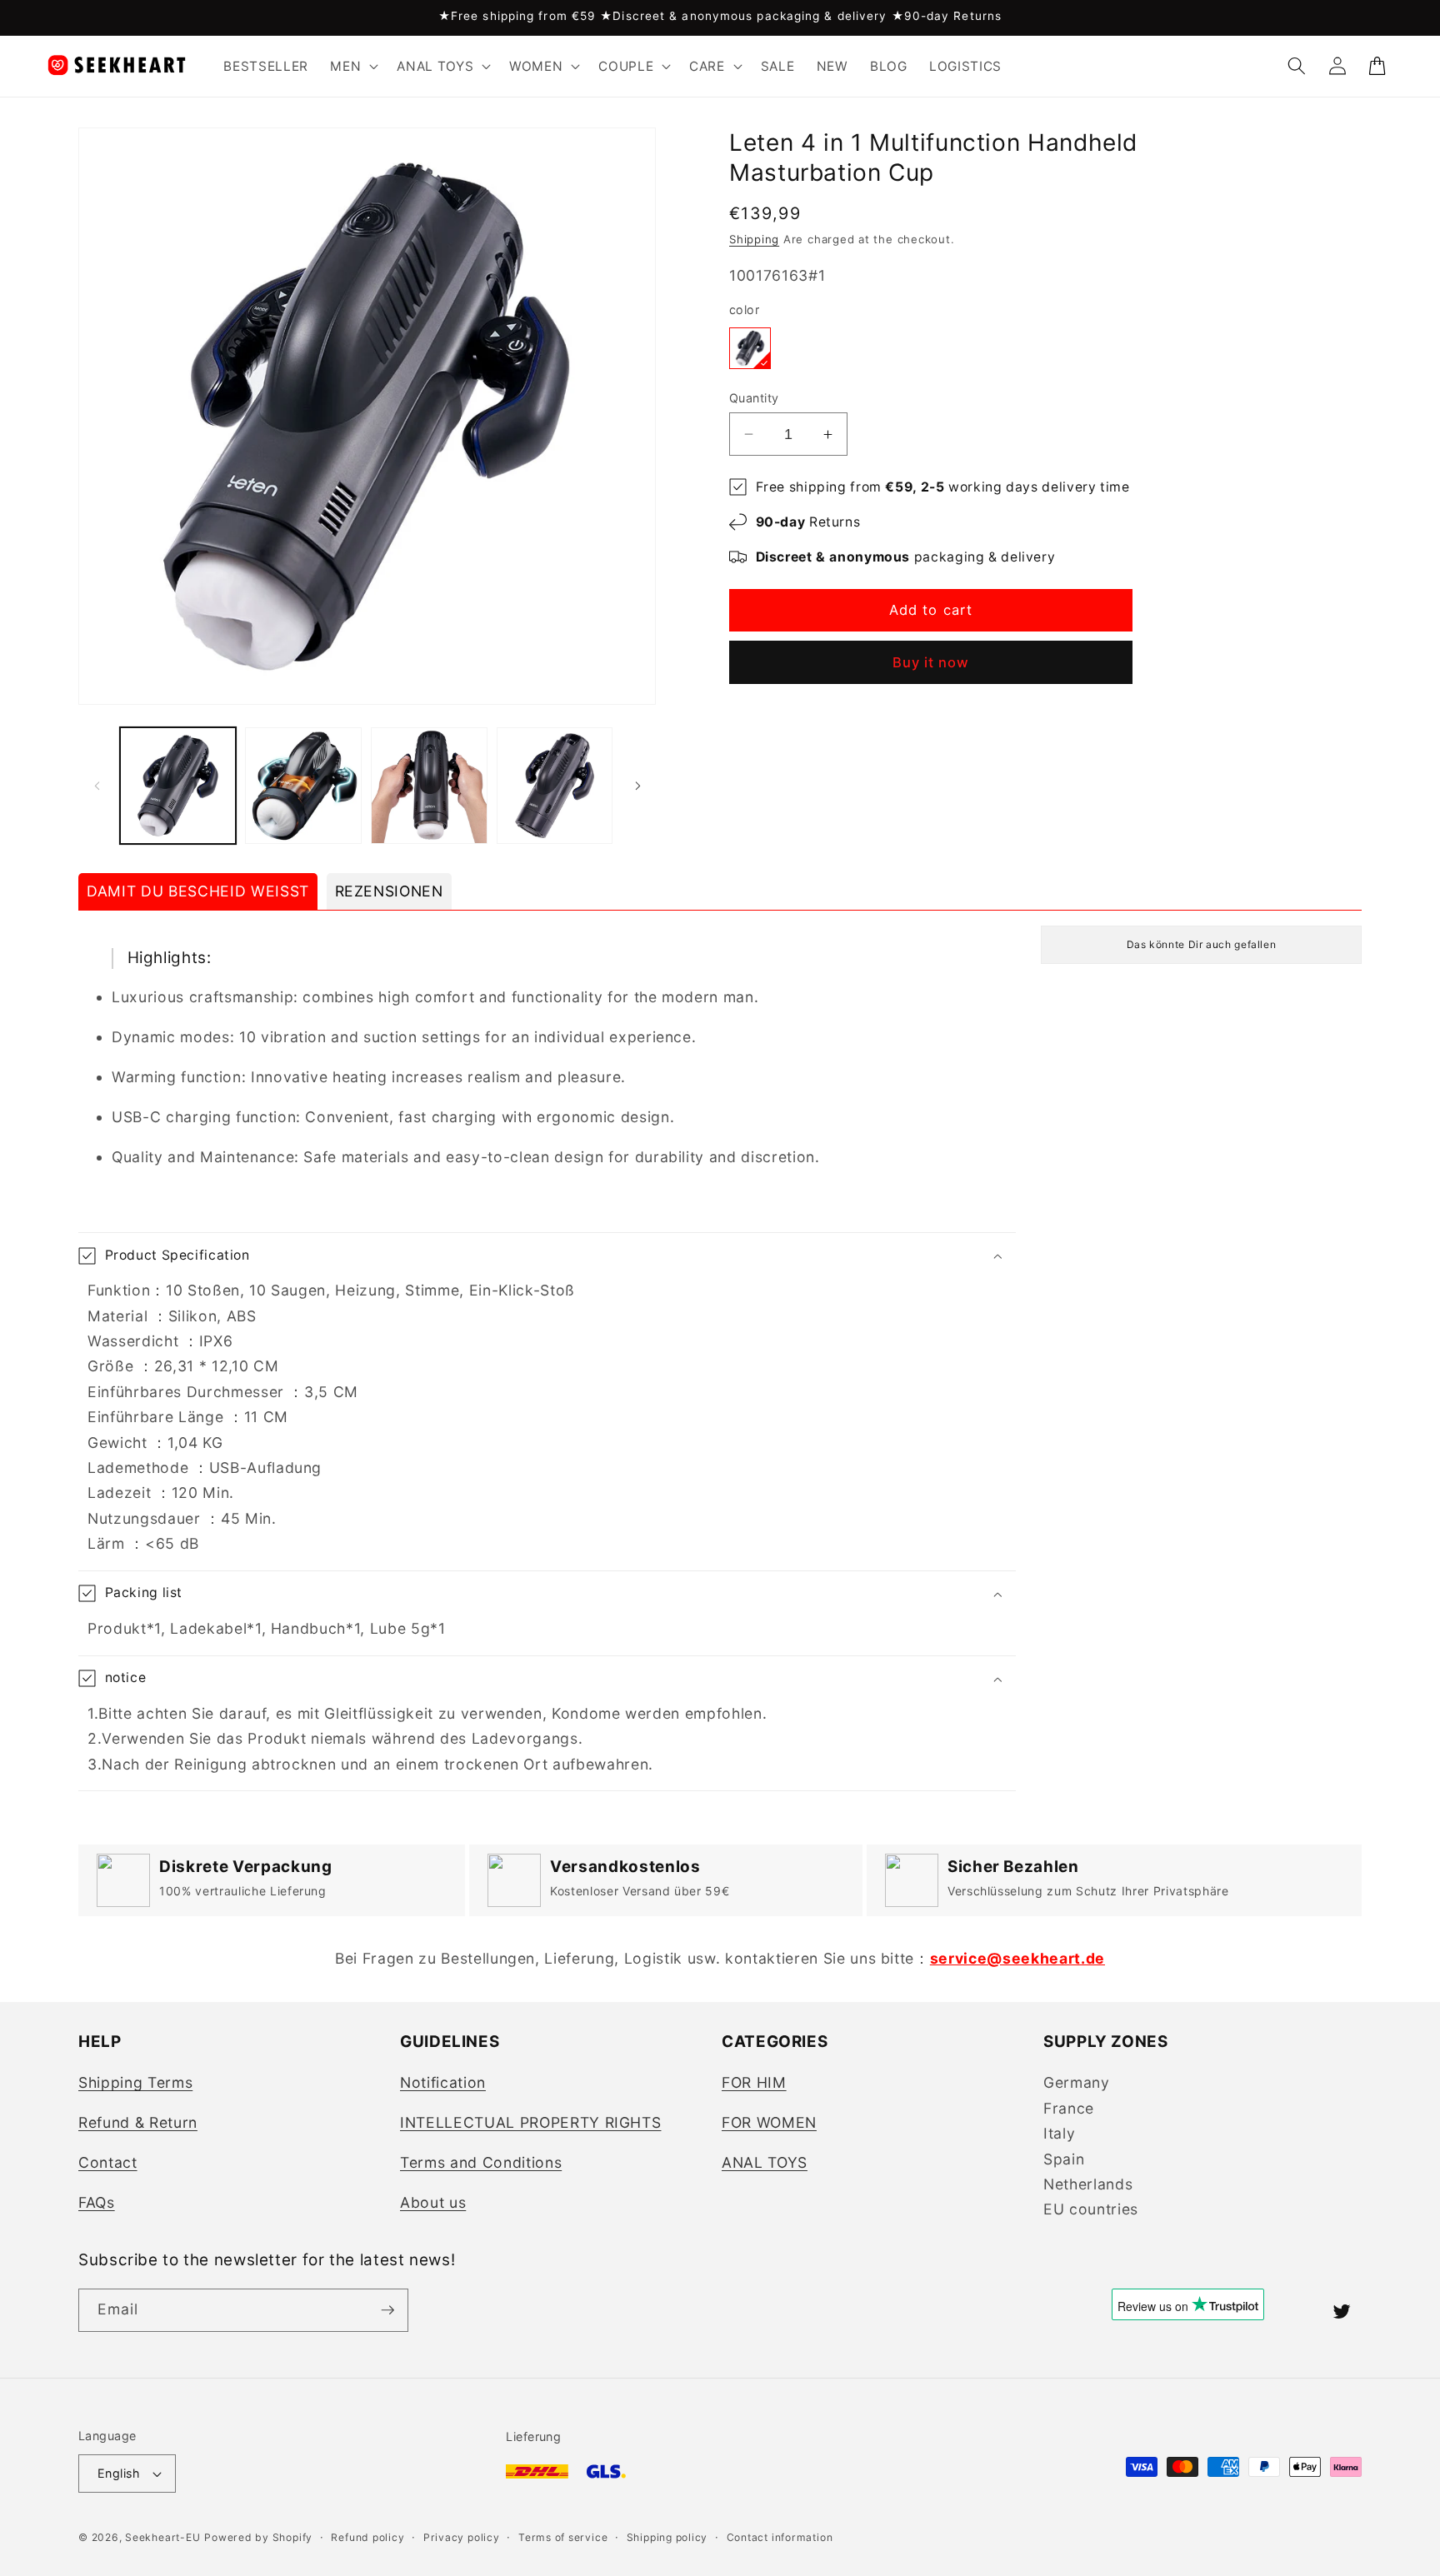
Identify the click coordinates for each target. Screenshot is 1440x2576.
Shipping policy (667, 2537)
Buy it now (931, 662)
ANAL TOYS (765, 2162)
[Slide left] (97, 786)
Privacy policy (462, 2537)
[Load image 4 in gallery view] (555, 786)
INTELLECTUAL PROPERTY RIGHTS (530, 2122)
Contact (108, 2162)
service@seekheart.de (1017, 1958)
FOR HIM (754, 2082)
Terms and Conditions (481, 2162)
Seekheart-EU (162, 2537)
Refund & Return (138, 2122)
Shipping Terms (135, 2082)
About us (433, 2202)
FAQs (97, 2202)
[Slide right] (637, 786)
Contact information (780, 2537)
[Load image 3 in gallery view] (429, 786)
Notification (443, 2082)
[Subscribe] (387, 2310)
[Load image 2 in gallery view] (303, 786)
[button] (352, 66)
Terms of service (563, 2537)
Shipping (754, 239)
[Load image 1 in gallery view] (178, 786)
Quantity (754, 398)
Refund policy (367, 2537)
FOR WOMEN (769, 2122)
